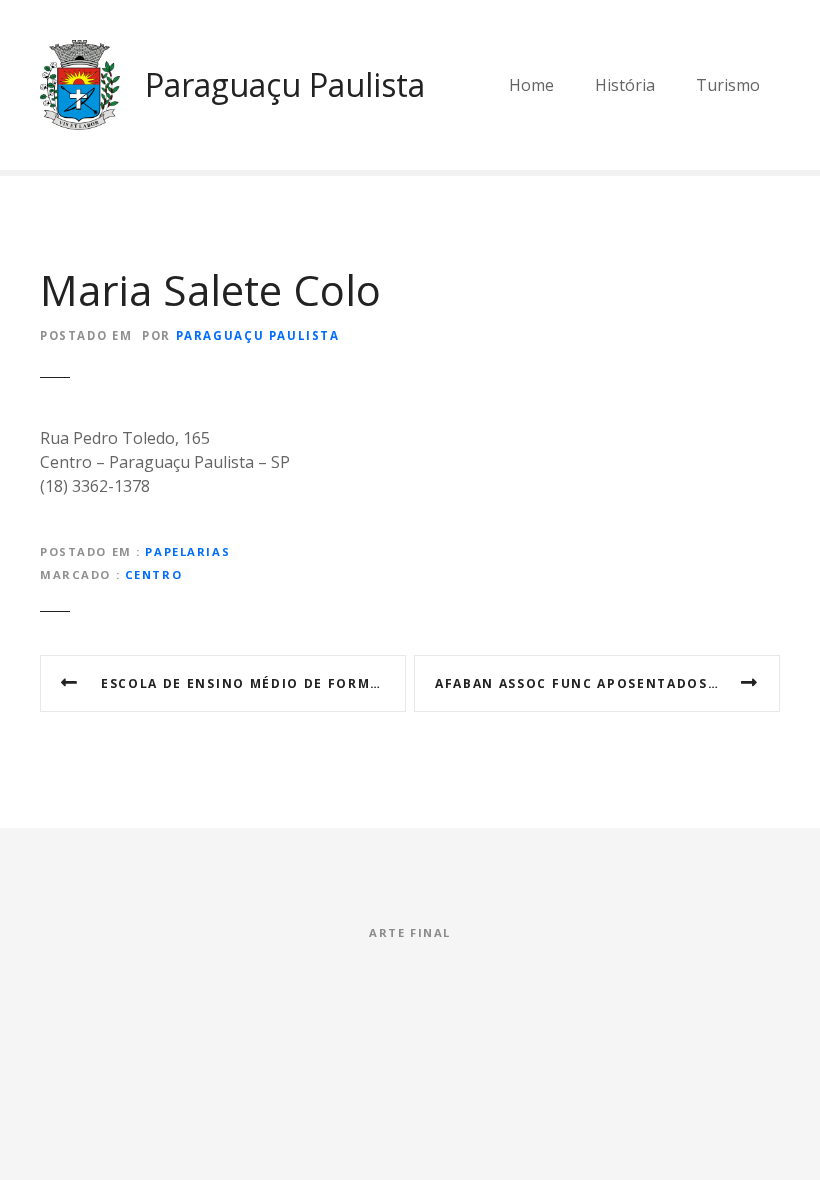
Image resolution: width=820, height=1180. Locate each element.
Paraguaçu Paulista (285, 84)
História (625, 85)
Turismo (728, 85)
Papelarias (187, 551)
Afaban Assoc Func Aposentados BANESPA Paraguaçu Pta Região (607, 683)
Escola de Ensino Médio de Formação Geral (253, 683)
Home (531, 85)
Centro (153, 574)
